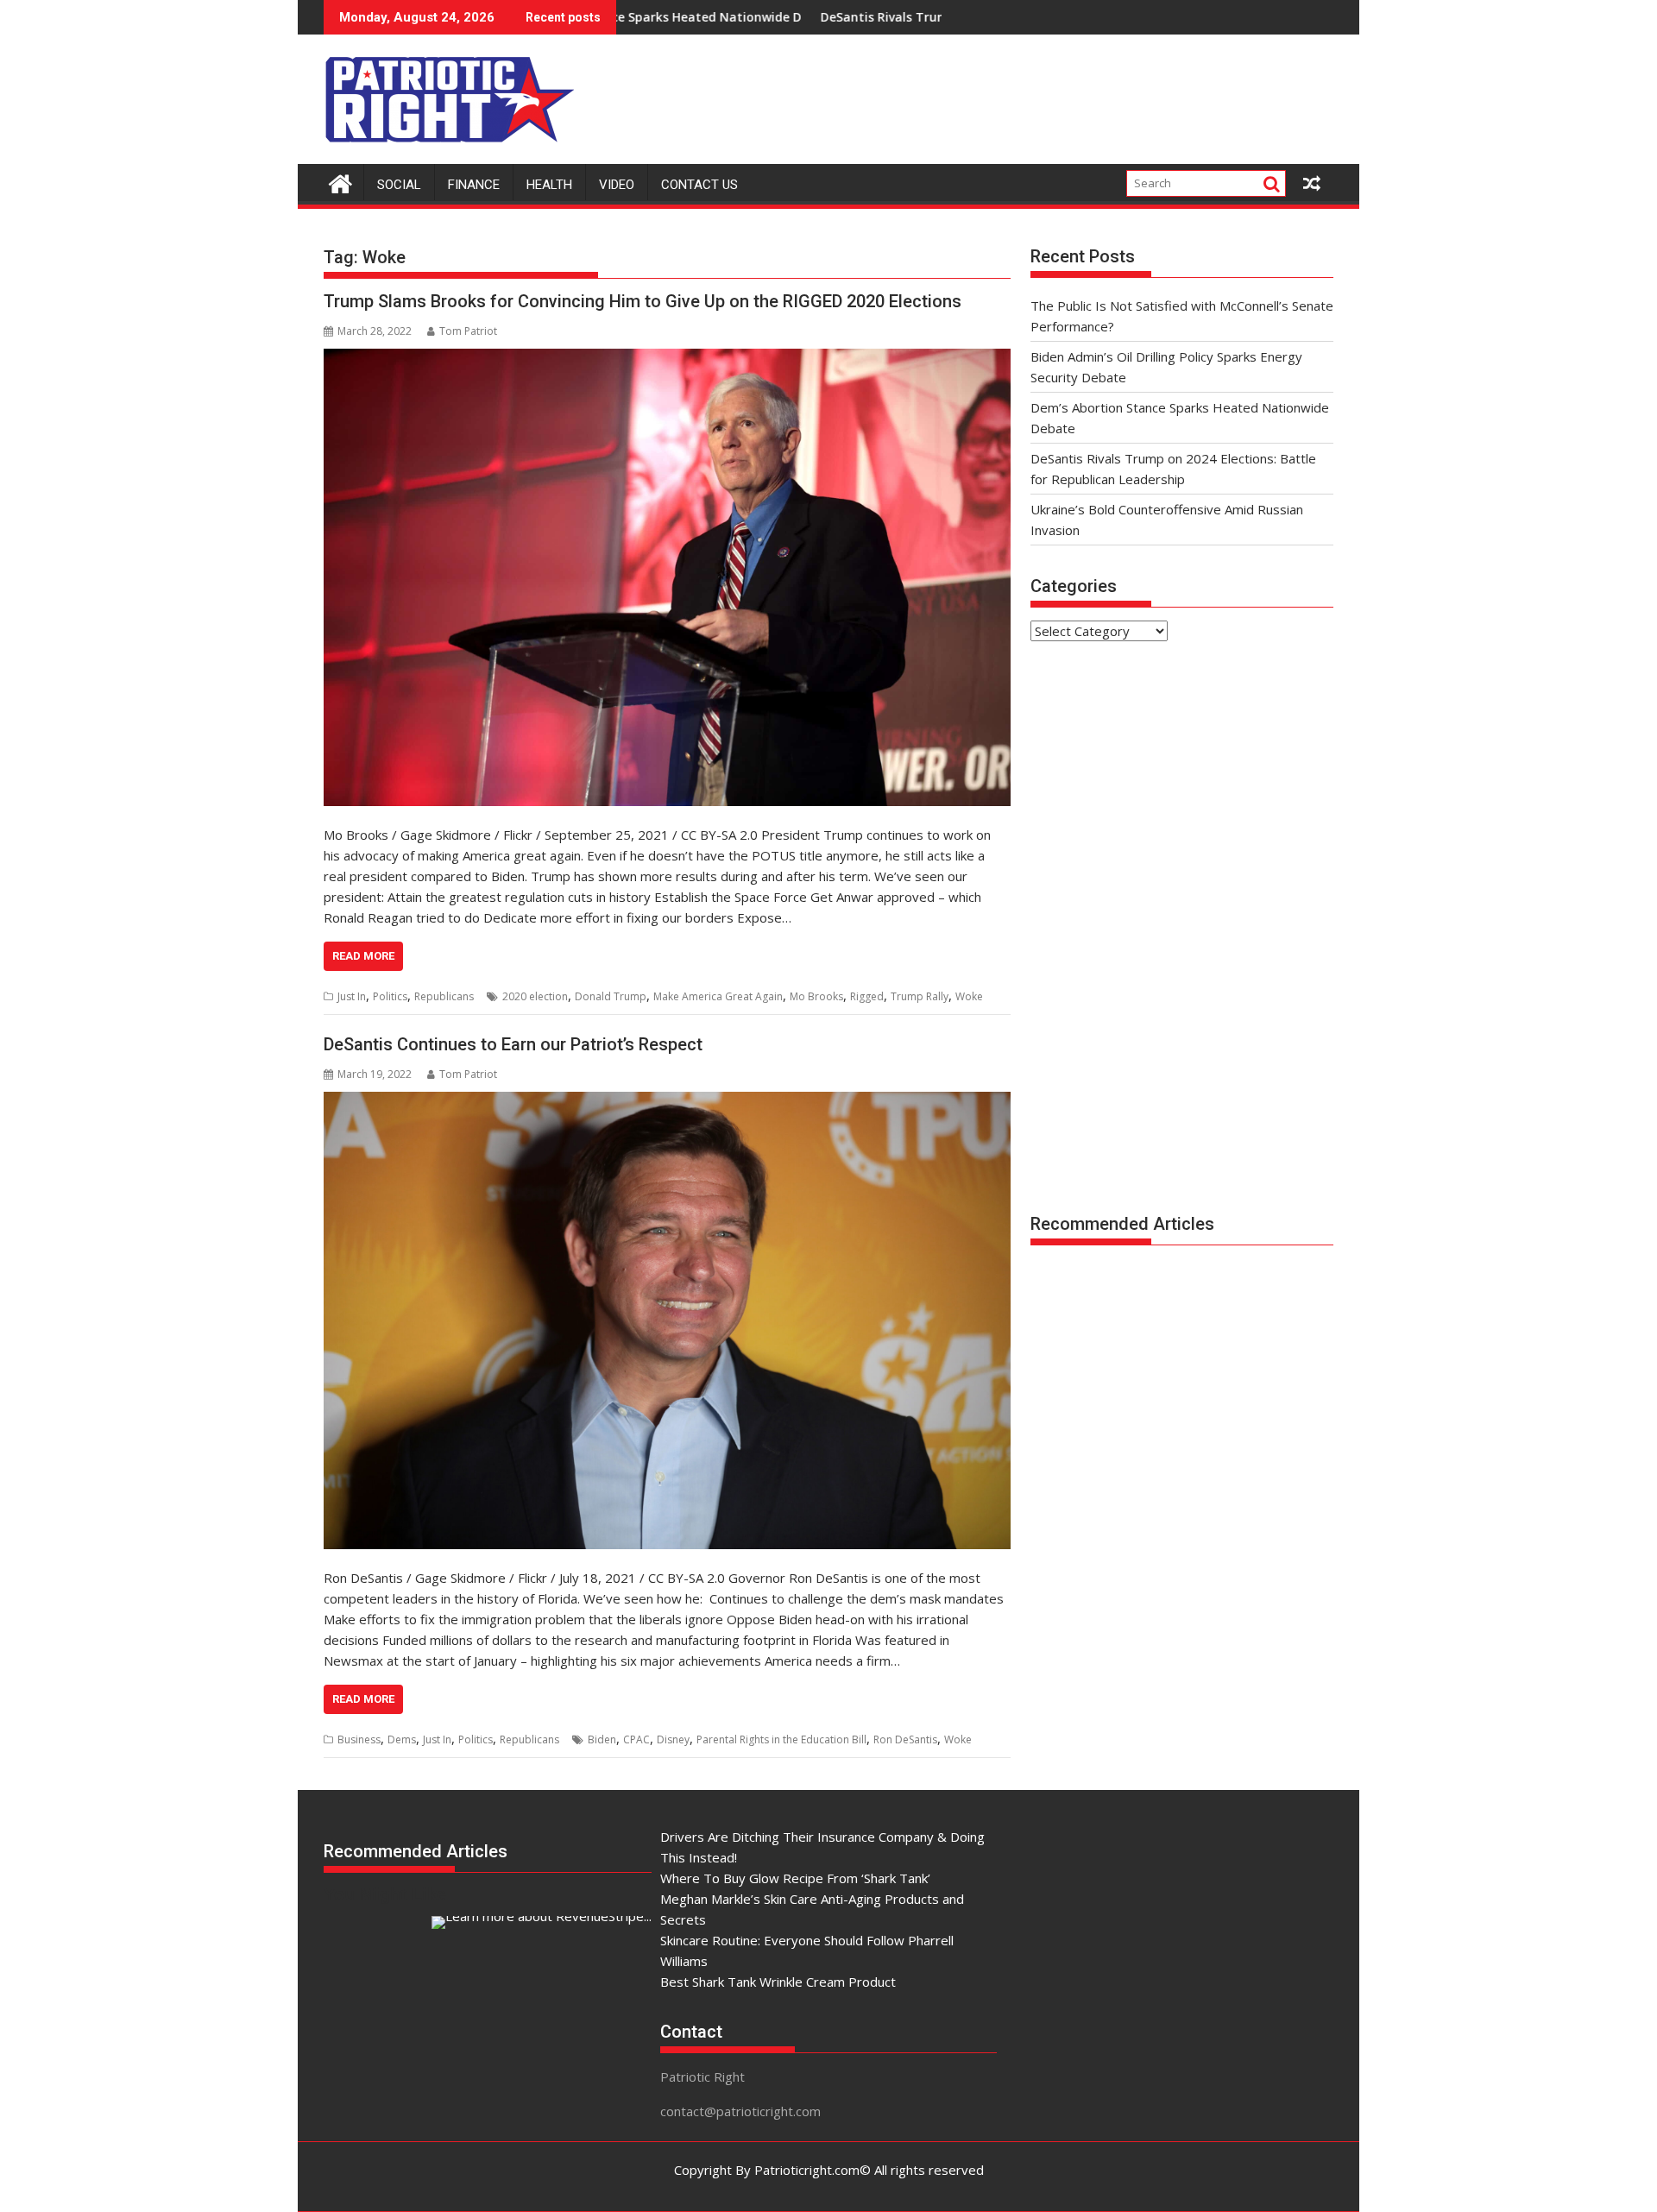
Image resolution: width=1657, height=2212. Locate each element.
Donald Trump (611, 996)
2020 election (535, 996)
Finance (474, 185)
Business (359, 1739)
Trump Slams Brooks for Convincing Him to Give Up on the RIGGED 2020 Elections (643, 301)
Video (617, 185)
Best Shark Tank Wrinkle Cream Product (778, 1982)
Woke (969, 996)
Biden (602, 1739)
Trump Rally (920, 996)
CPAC (636, 1739)
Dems (402, 1739)
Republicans (444, 996)
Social (399, 185)
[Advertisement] (1019, 95)
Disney (673, 1739)
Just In (352, 996)
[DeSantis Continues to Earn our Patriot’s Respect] (667, 1320)
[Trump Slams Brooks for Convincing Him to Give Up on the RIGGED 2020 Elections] (667, 577)
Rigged (867, 996)
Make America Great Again (718, 996)
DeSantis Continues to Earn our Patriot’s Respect (513, 1044)
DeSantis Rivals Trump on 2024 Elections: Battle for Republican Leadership (935, 17)
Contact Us (699, 185)
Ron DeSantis (905, 1739)
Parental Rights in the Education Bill (781, 1739)
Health (549, 185)
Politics (390, 996)
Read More (363, 956)
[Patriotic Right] (340, 182)
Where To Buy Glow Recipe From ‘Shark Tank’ (795, 1878)
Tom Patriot (468, 331)
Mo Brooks (816, 996)
